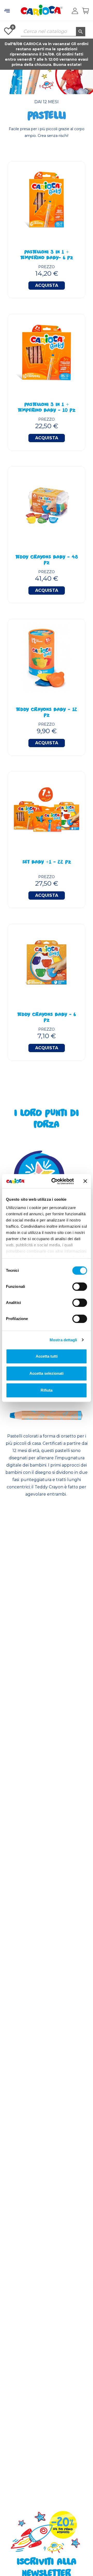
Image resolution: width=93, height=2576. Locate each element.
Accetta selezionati (47, 1373)
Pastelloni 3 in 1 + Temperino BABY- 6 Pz (47, 255)
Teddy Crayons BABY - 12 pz (47, 713)
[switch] (80, 1287)
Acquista (47, 285)
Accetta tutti (47, 1356)
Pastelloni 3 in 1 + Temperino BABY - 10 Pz (47, 408)
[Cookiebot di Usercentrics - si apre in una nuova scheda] (55, 1181)
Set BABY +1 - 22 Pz (47, 863)
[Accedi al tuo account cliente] (75, 11)
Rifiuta (47, 1390)
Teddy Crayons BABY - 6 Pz (47, 1018)
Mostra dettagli (63, 1340)
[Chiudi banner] (85, 1181)
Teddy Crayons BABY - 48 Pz (47, 560)
